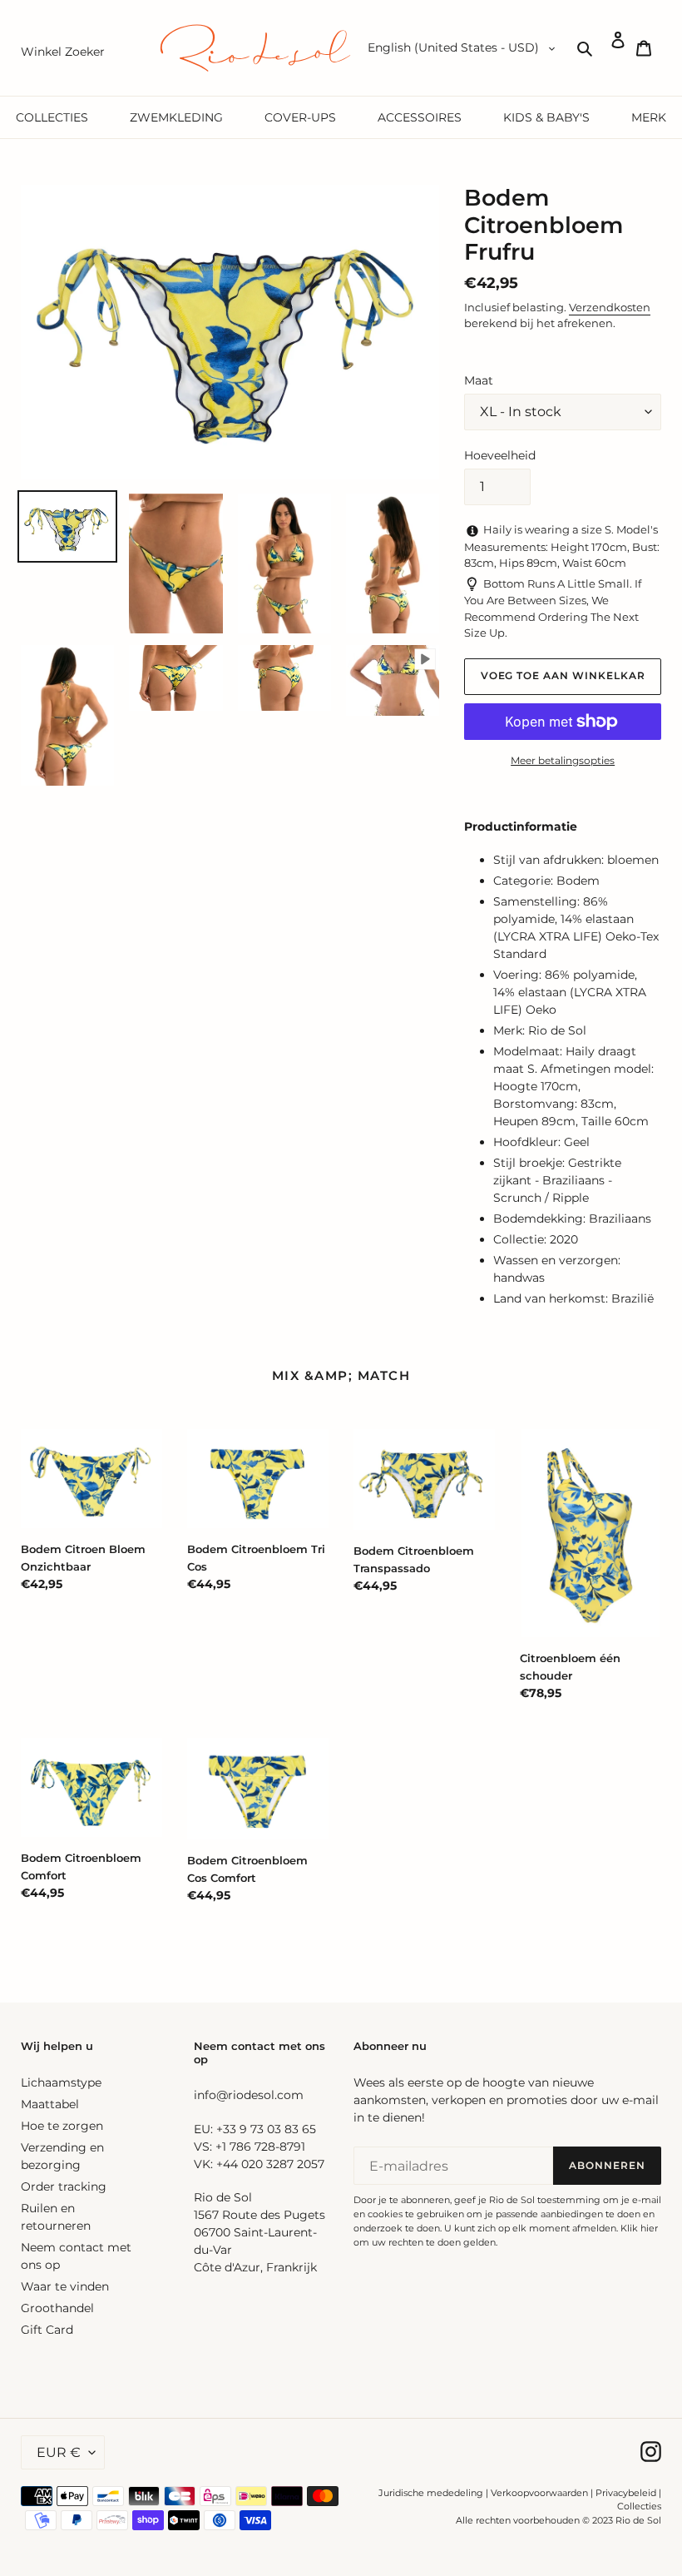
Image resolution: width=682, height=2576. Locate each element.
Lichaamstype (61, 2082)
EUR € (59, 2452)
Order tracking (64, 2186)
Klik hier (639, 2228)
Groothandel (57, 2308)
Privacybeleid (626, 2493)
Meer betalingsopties (563, 760)
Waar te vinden (65, 2286)
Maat (479, 380)
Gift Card (47, 2330)
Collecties (639, 2506)
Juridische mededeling (431, 2493)
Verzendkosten (610, 307)
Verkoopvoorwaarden (539, 2493)
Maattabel (50, 2104)
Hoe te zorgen (62, 2126)
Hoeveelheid (500, 455)
